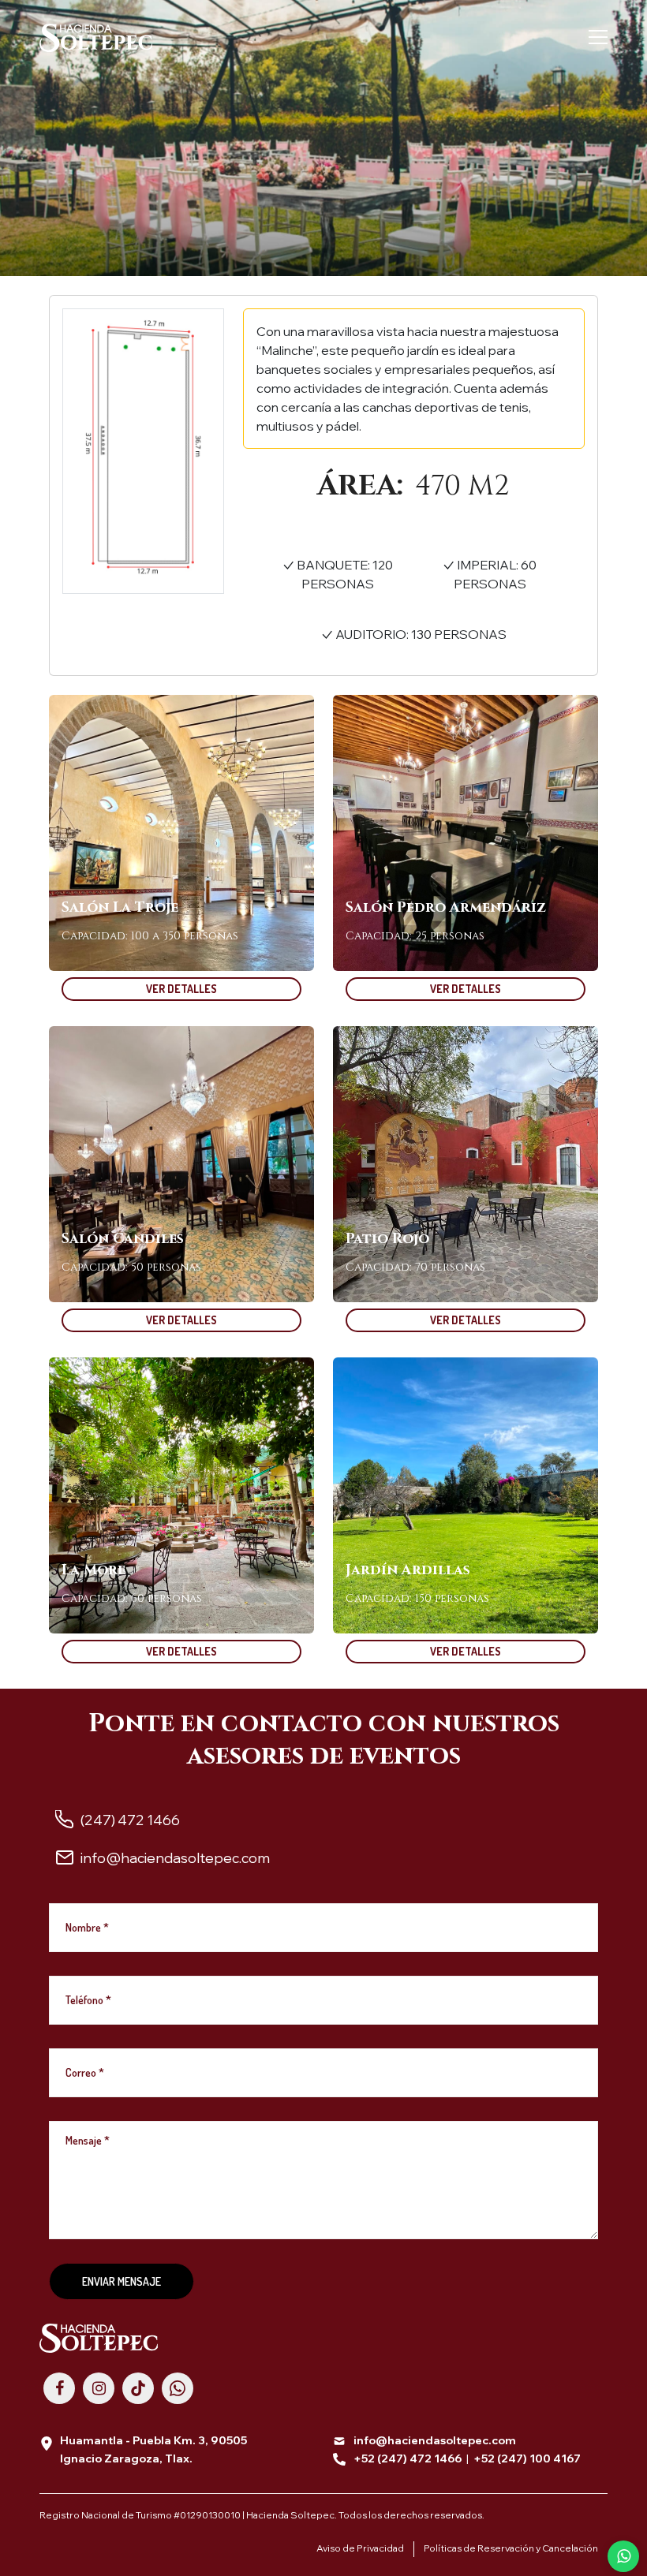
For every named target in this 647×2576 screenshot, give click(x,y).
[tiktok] (138, 2388)
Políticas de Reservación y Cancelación (511, 2548)
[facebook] (59, 2388)
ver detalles (181, 989)
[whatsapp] (178, 2388)
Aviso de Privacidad (360, 2548)
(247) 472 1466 (130, 1820)
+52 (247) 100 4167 (527, 2458)
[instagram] (99, 2388)
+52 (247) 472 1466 (408, 2458)
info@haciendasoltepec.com (435, 2440)
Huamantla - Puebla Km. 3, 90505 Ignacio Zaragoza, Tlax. (153, 2449)
